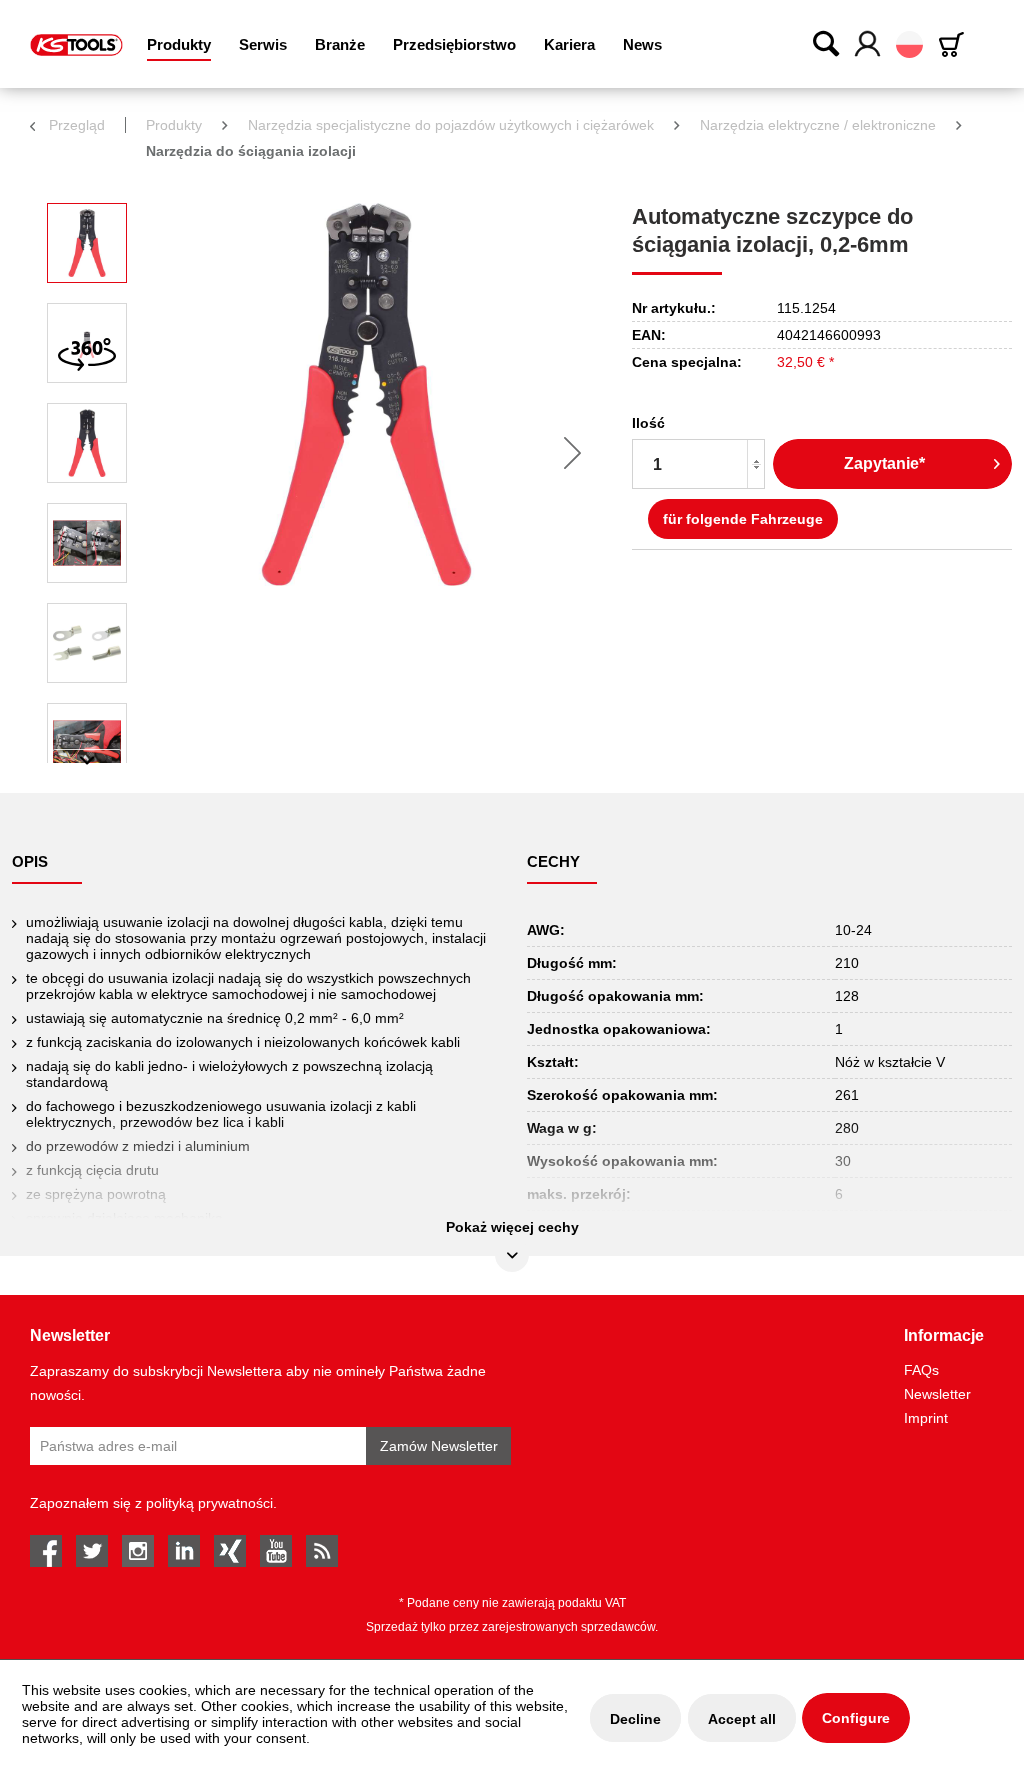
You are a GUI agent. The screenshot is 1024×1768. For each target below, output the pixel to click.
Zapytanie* (884, 463)
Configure (856, 1718)
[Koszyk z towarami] (955, 44)
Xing (230, 1551)
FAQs (921, 1370)
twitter (92, 1551)
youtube (276, 1551)
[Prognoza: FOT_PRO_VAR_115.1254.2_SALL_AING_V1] (87, 443)
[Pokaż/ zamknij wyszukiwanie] (827, 43)
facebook (46, 1551)
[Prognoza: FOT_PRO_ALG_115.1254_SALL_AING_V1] (87, 243)
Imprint (926, 1418)
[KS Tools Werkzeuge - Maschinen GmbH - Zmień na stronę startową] (76, 45)
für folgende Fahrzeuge (743, 519)
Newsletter (937, 1394)
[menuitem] (179, 44)
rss (322, 1551)
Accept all (742, 1719)
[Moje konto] (868, 45)
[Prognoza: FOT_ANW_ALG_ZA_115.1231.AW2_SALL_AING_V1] (87, 643)
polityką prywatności (209, 1503)
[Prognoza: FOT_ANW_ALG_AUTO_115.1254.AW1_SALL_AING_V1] (87, 543)
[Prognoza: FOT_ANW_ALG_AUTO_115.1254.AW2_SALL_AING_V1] (87, 743)
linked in (184, 1551)
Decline (635, 1719)
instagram (138, 1551)
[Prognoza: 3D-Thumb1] (87, 343)
